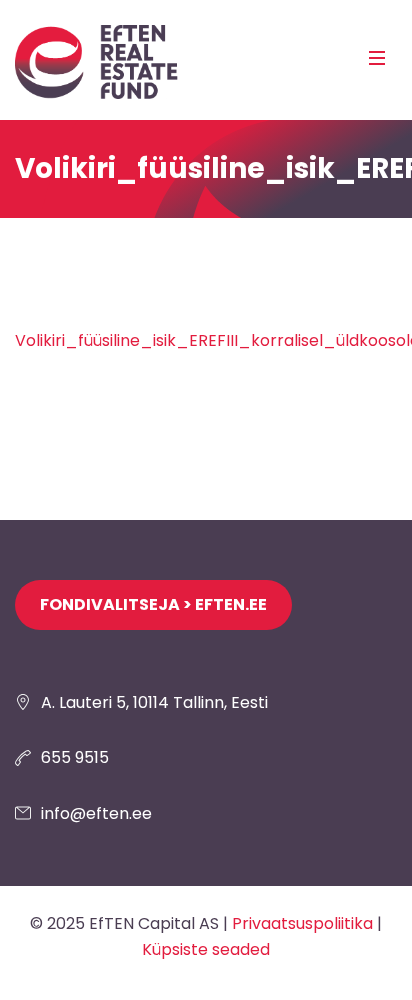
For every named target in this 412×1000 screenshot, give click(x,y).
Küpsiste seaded (206, 949)
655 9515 (75, 757)
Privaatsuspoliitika (302, 923)
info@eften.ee (96, 813)
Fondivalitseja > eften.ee (153, 604)
